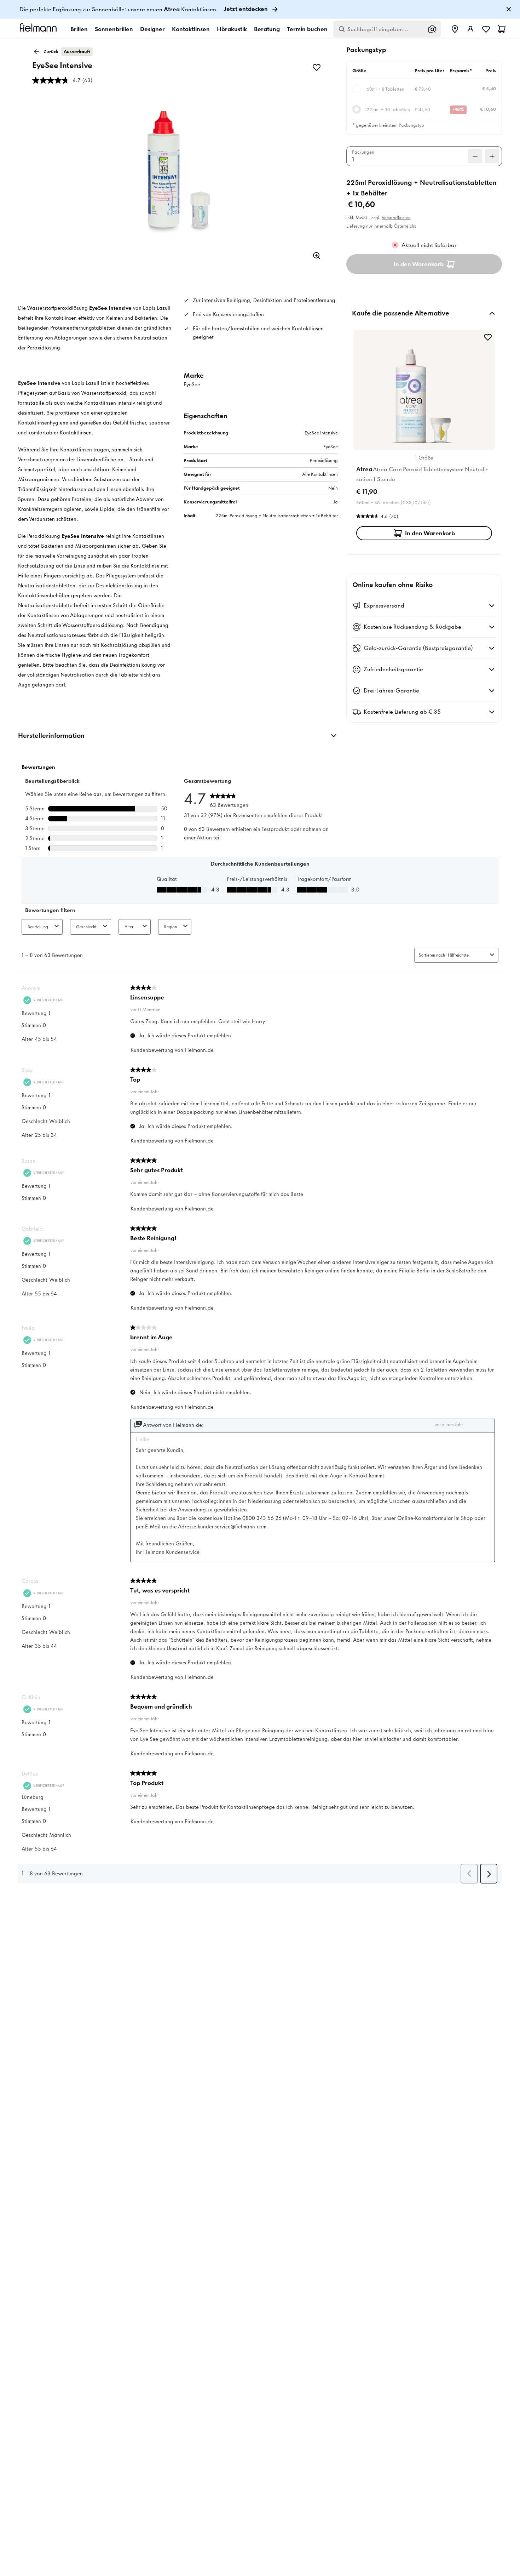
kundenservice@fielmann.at (257, 1184)
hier (314, 1190)
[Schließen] (339, 997)
